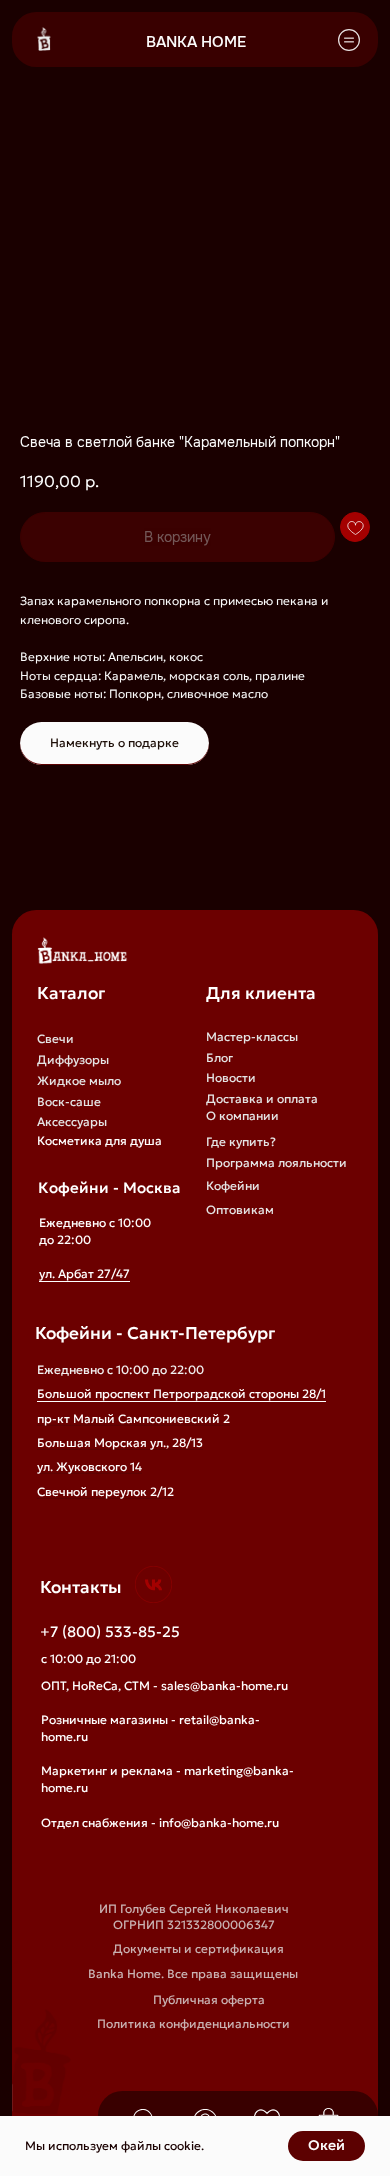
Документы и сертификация (198, 1948)
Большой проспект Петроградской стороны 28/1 (181, 1393)
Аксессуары (72, 1121)
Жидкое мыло (79, 1080)
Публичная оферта (209, 1999)
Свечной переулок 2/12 (105, 1491)
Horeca (226, 1254)
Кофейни (233, 1185)
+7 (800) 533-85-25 (110, 1632)
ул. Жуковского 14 (89, 1466)
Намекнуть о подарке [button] (114, 742)
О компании (242, 1115)
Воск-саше (69, 1101)
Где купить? (241, 1141)
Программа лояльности (276, 1162)
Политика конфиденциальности (193, 2023)
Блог (219, 1057)
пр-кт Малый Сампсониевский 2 (133, 1418)
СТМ (219, 1275)
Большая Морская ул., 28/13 (120, 1442)
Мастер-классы (252, 1036)
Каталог (71, 993)
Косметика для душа (99, 1140)
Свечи (55, 1038)
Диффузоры (73, 1059)
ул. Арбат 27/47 (84, 1273)
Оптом (225, 1234)
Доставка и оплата (262, 1098)
